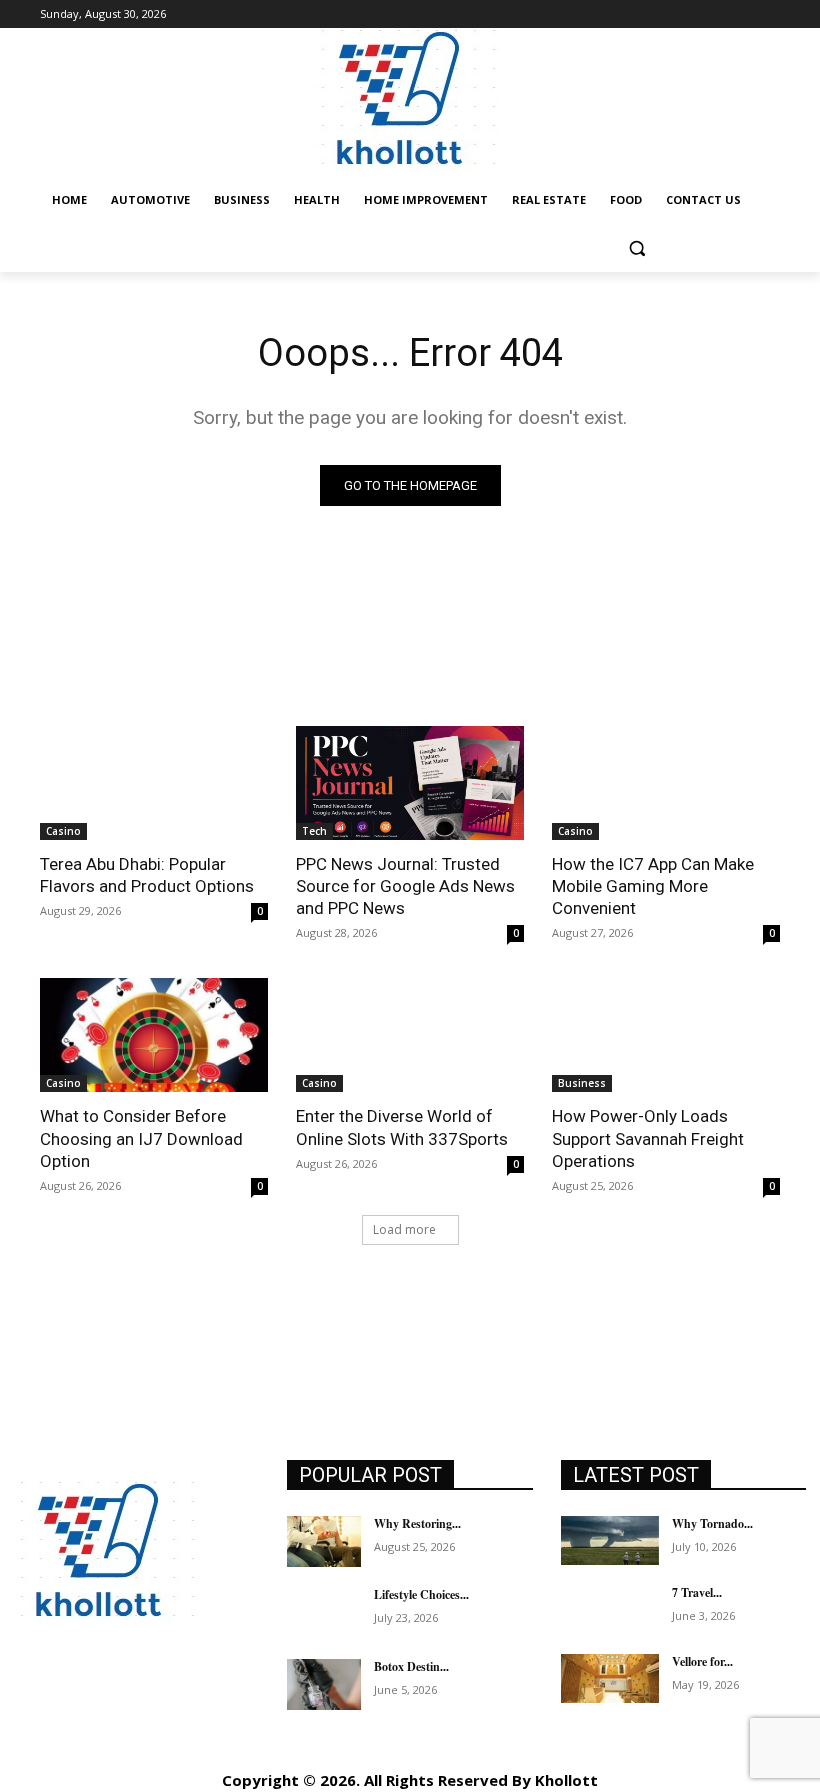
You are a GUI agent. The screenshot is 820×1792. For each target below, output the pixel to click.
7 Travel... (697, 1592)
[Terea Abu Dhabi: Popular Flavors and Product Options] (154, 783)
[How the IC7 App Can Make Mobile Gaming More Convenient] (666, 783)
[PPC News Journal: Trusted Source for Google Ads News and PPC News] (410, 783)
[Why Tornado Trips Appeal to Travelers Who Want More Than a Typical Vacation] (610, 1540)
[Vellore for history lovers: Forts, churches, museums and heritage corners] (610, 1678)
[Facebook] (31, 1700)
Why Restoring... (417, 1523)
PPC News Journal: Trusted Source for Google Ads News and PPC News (405, 886)
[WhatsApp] (31, 1745)
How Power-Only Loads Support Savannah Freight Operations (648, 1138)
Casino (63, 831)
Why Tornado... (712, 1523)
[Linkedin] (121, 1700)
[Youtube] (76, 1745)
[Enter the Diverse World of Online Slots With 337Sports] (410, 1035)
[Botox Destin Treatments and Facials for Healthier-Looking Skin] (324, 1685)
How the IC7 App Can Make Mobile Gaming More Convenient (653, 886)
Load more (404, 1229)
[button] (636, 248)
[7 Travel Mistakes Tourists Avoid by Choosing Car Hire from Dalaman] (610, 1609)
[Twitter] (211, 1700)
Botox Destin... (411, 1666)
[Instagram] (76, 1700)
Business (582, 1083)
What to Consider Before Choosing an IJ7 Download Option (141, 1138)
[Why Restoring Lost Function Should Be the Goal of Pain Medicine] (324, 1542)
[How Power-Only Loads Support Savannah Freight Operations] (666, 1035)
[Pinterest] (166, 1700)
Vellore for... (702, 1661)
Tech (314, 831)
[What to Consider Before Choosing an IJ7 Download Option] (154, 1035)
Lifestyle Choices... (421, 1594)
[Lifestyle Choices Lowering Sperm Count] (324, 1613)
